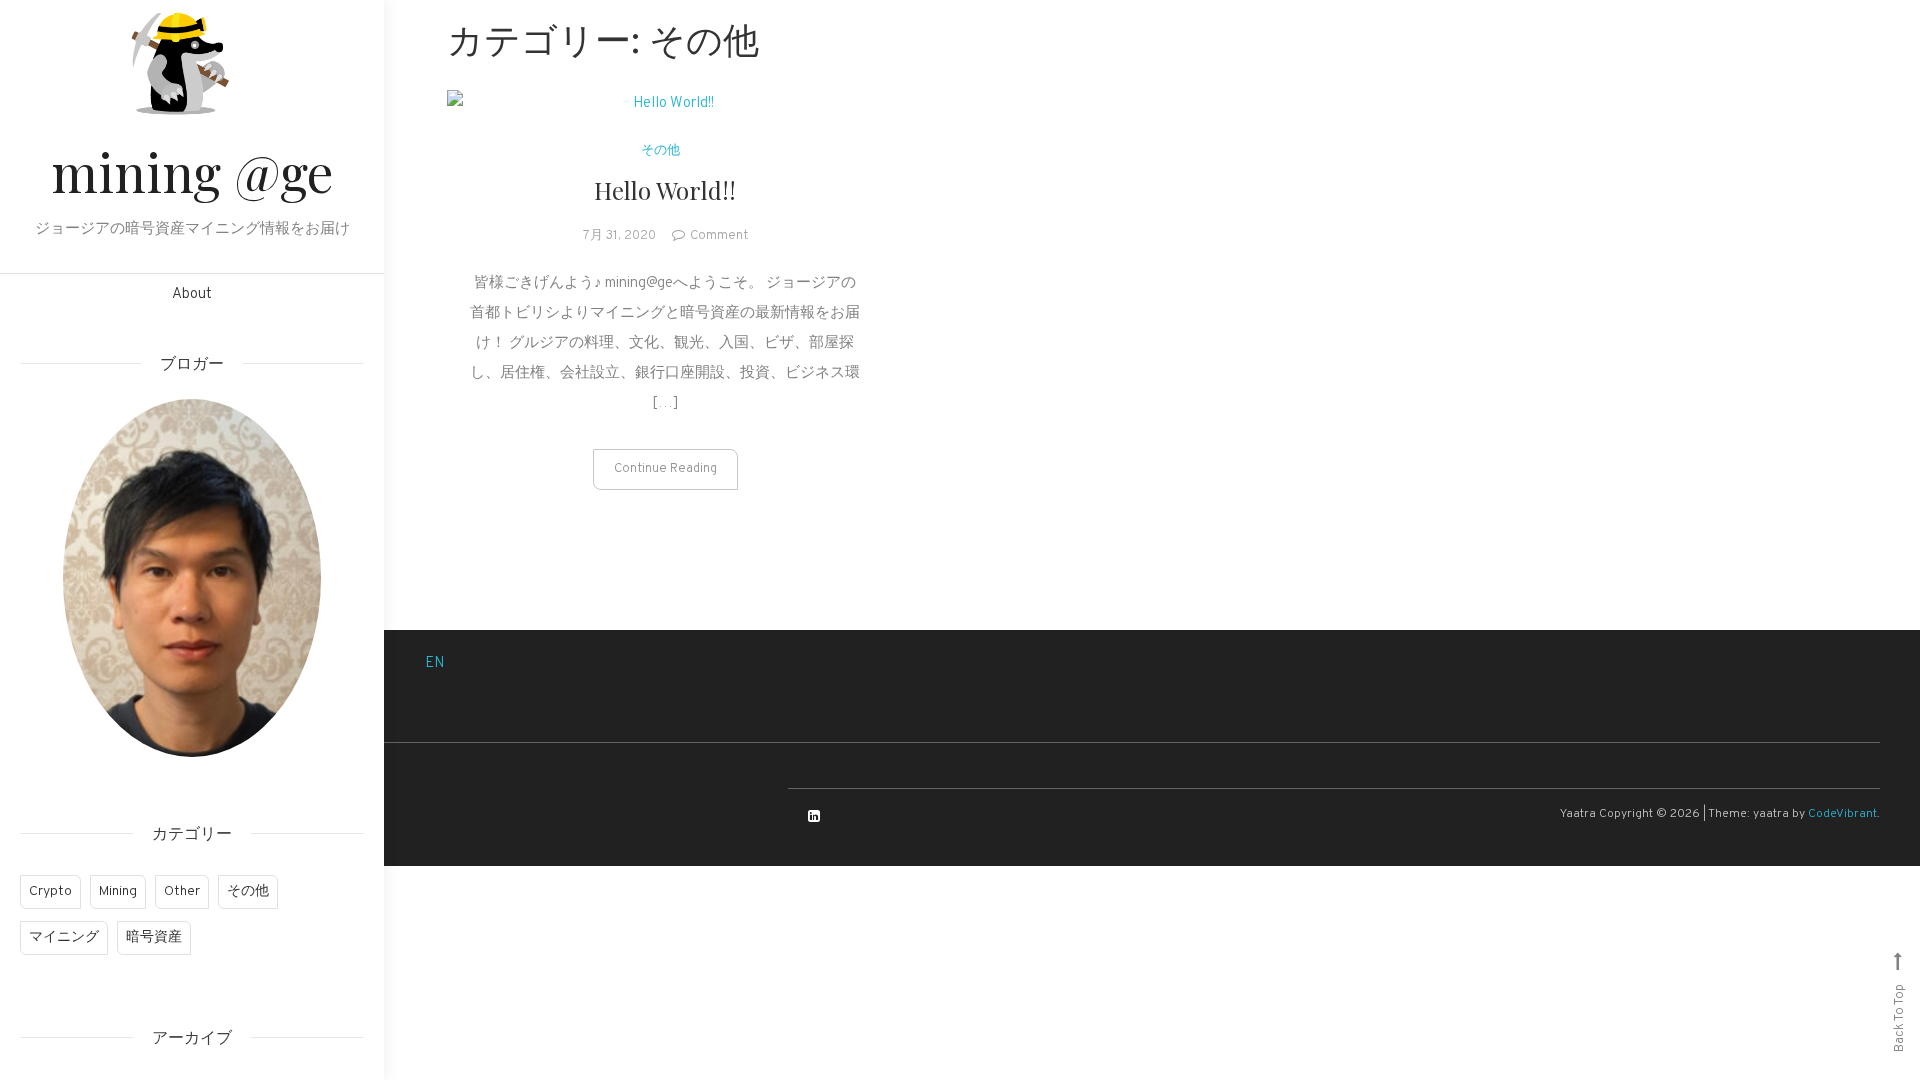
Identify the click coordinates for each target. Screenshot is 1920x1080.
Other (182, 891)
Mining (118, 891)
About (192, 294)
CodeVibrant (1842, 814)
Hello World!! (665, 190)
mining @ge (192, 171)
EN (434, 663)
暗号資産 (154, 937)
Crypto (50, 891)
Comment (719, 236)
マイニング (64, 937)
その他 (248, 891)
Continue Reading (665, 469)
